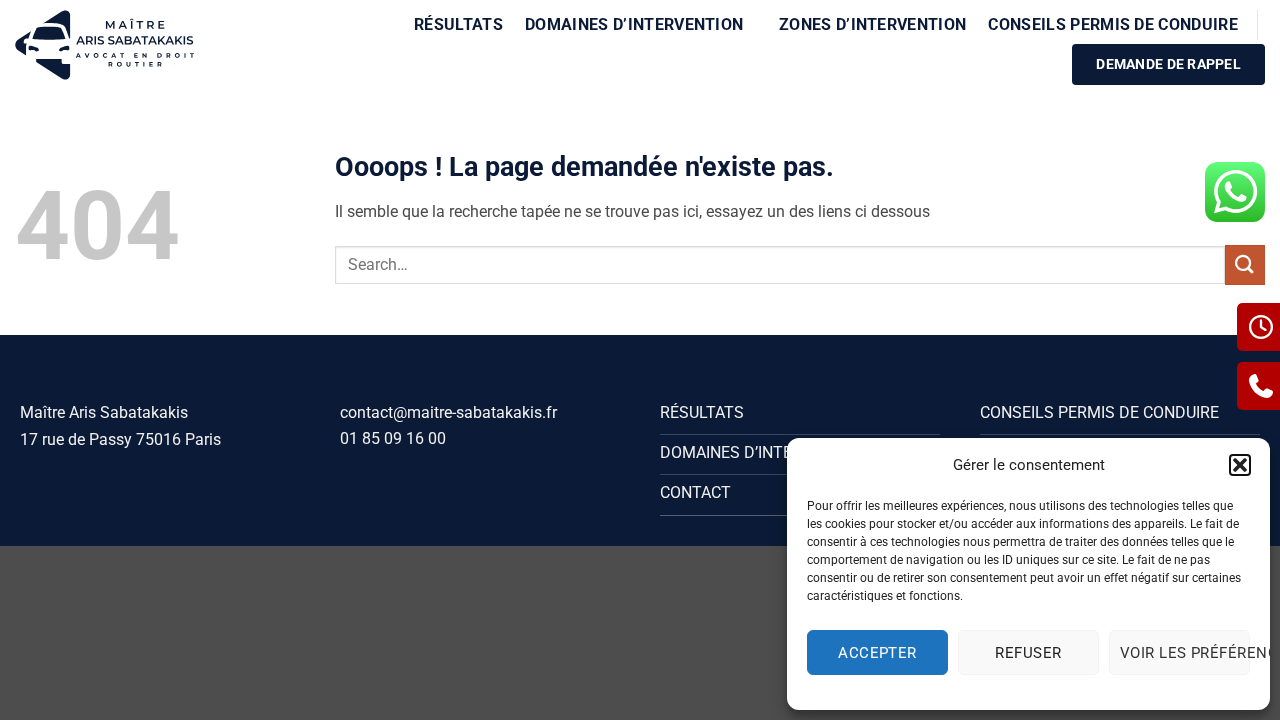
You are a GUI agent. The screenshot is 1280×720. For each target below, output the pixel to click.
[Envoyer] (1245, 264)
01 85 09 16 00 (393, 438)
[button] (1240, 465)
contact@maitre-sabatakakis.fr (448, 412)
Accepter (877, 653)
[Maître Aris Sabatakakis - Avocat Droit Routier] (104, 44)
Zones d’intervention (872, 24)
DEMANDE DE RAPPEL (1168, 64)
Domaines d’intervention (634, 24)
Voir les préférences (1185, 653)
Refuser (1028, 653)
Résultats (458, 24)
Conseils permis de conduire (1113, 24)
